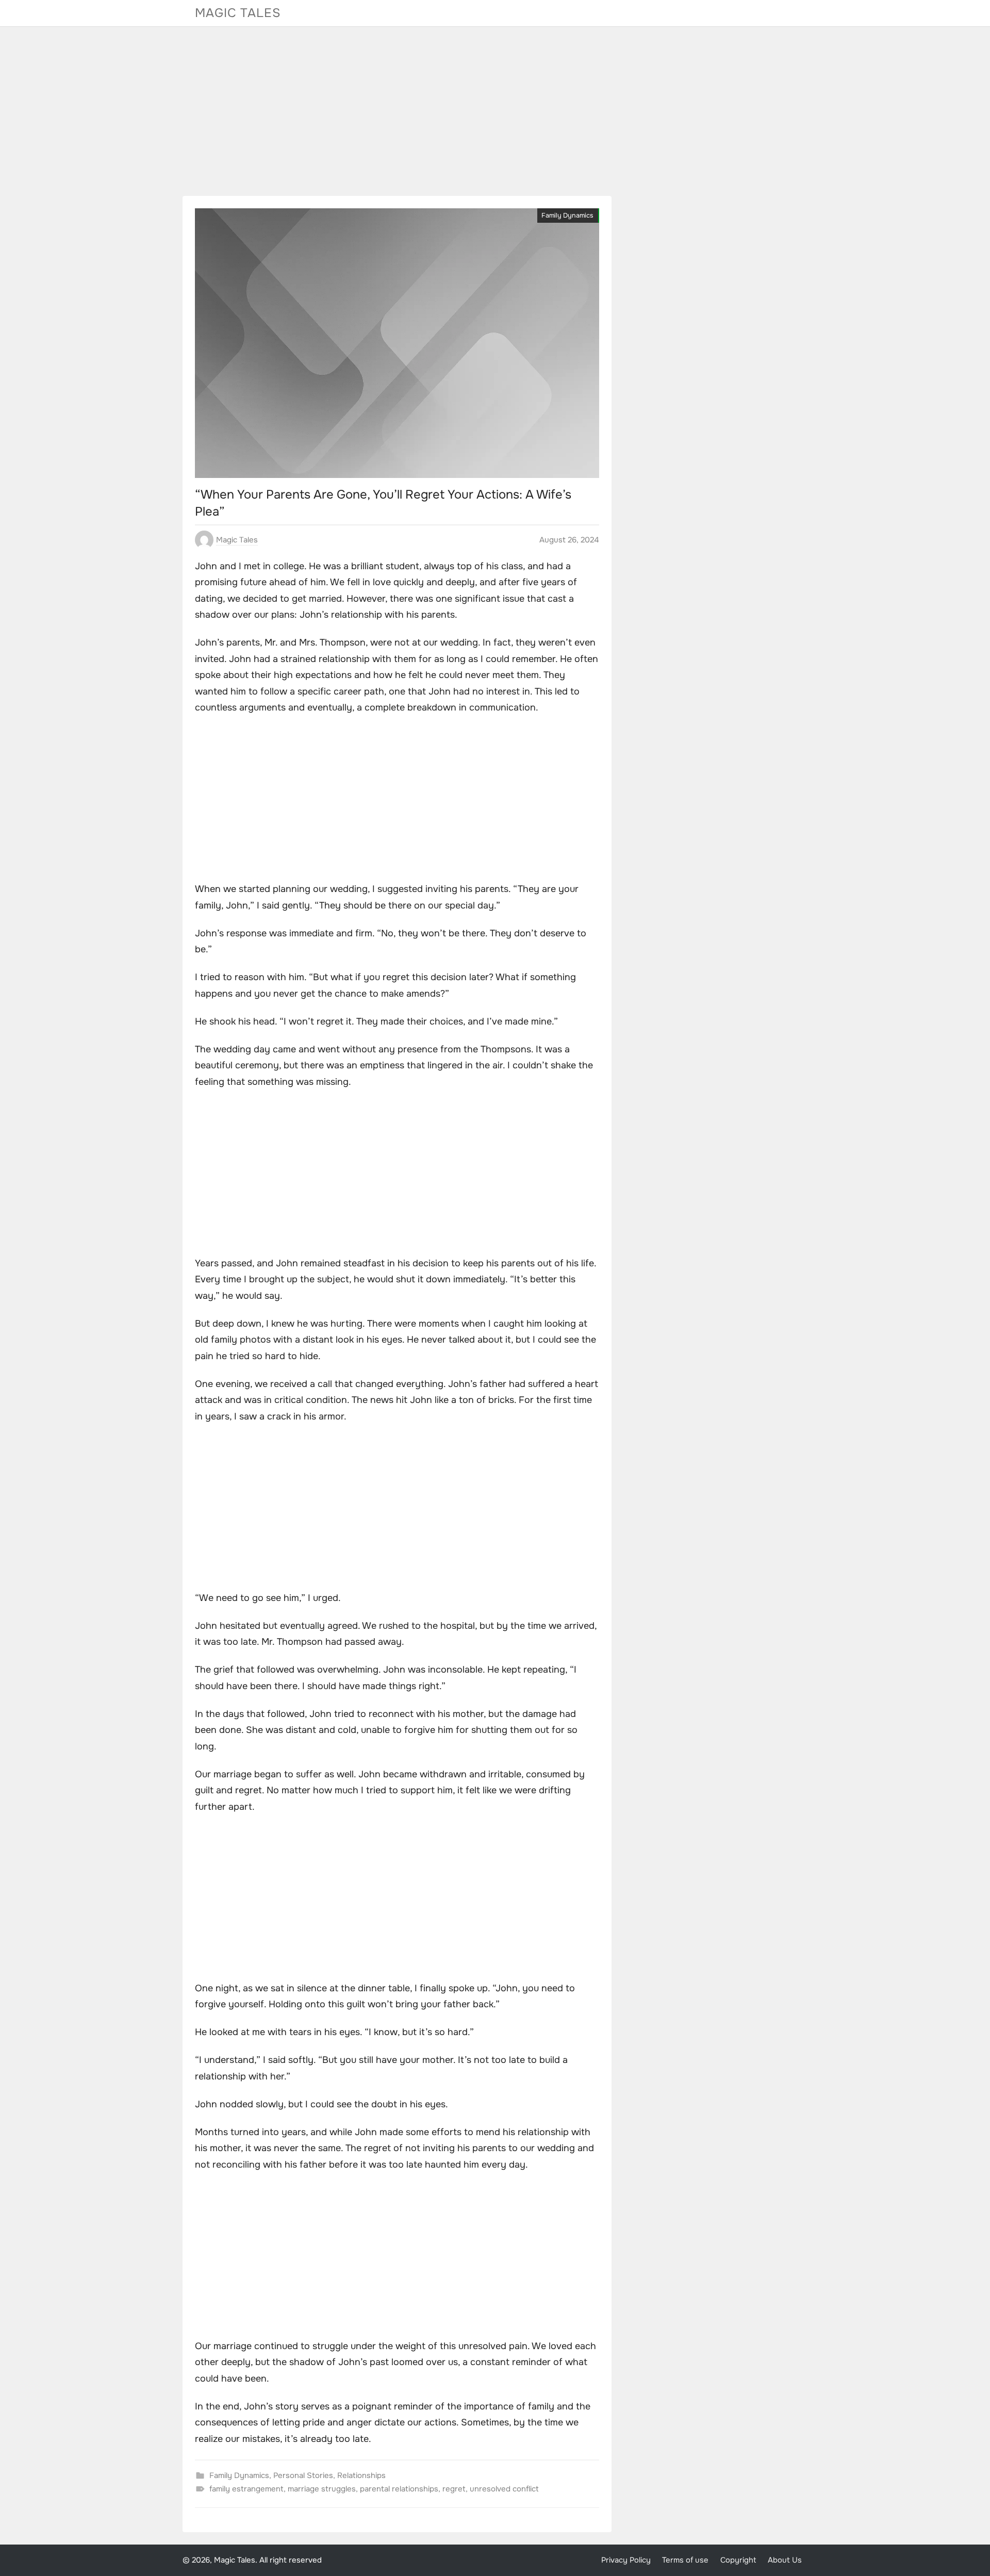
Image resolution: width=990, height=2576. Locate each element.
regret (454, 2489)
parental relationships (399, 2489)
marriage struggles (322, 2489)
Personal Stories (303, 2475)
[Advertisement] (495, 111)
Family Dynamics (567, 216)
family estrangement (246, 2489)
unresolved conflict (504, 2489)
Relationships (361, 2475)
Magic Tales (238, 13)
